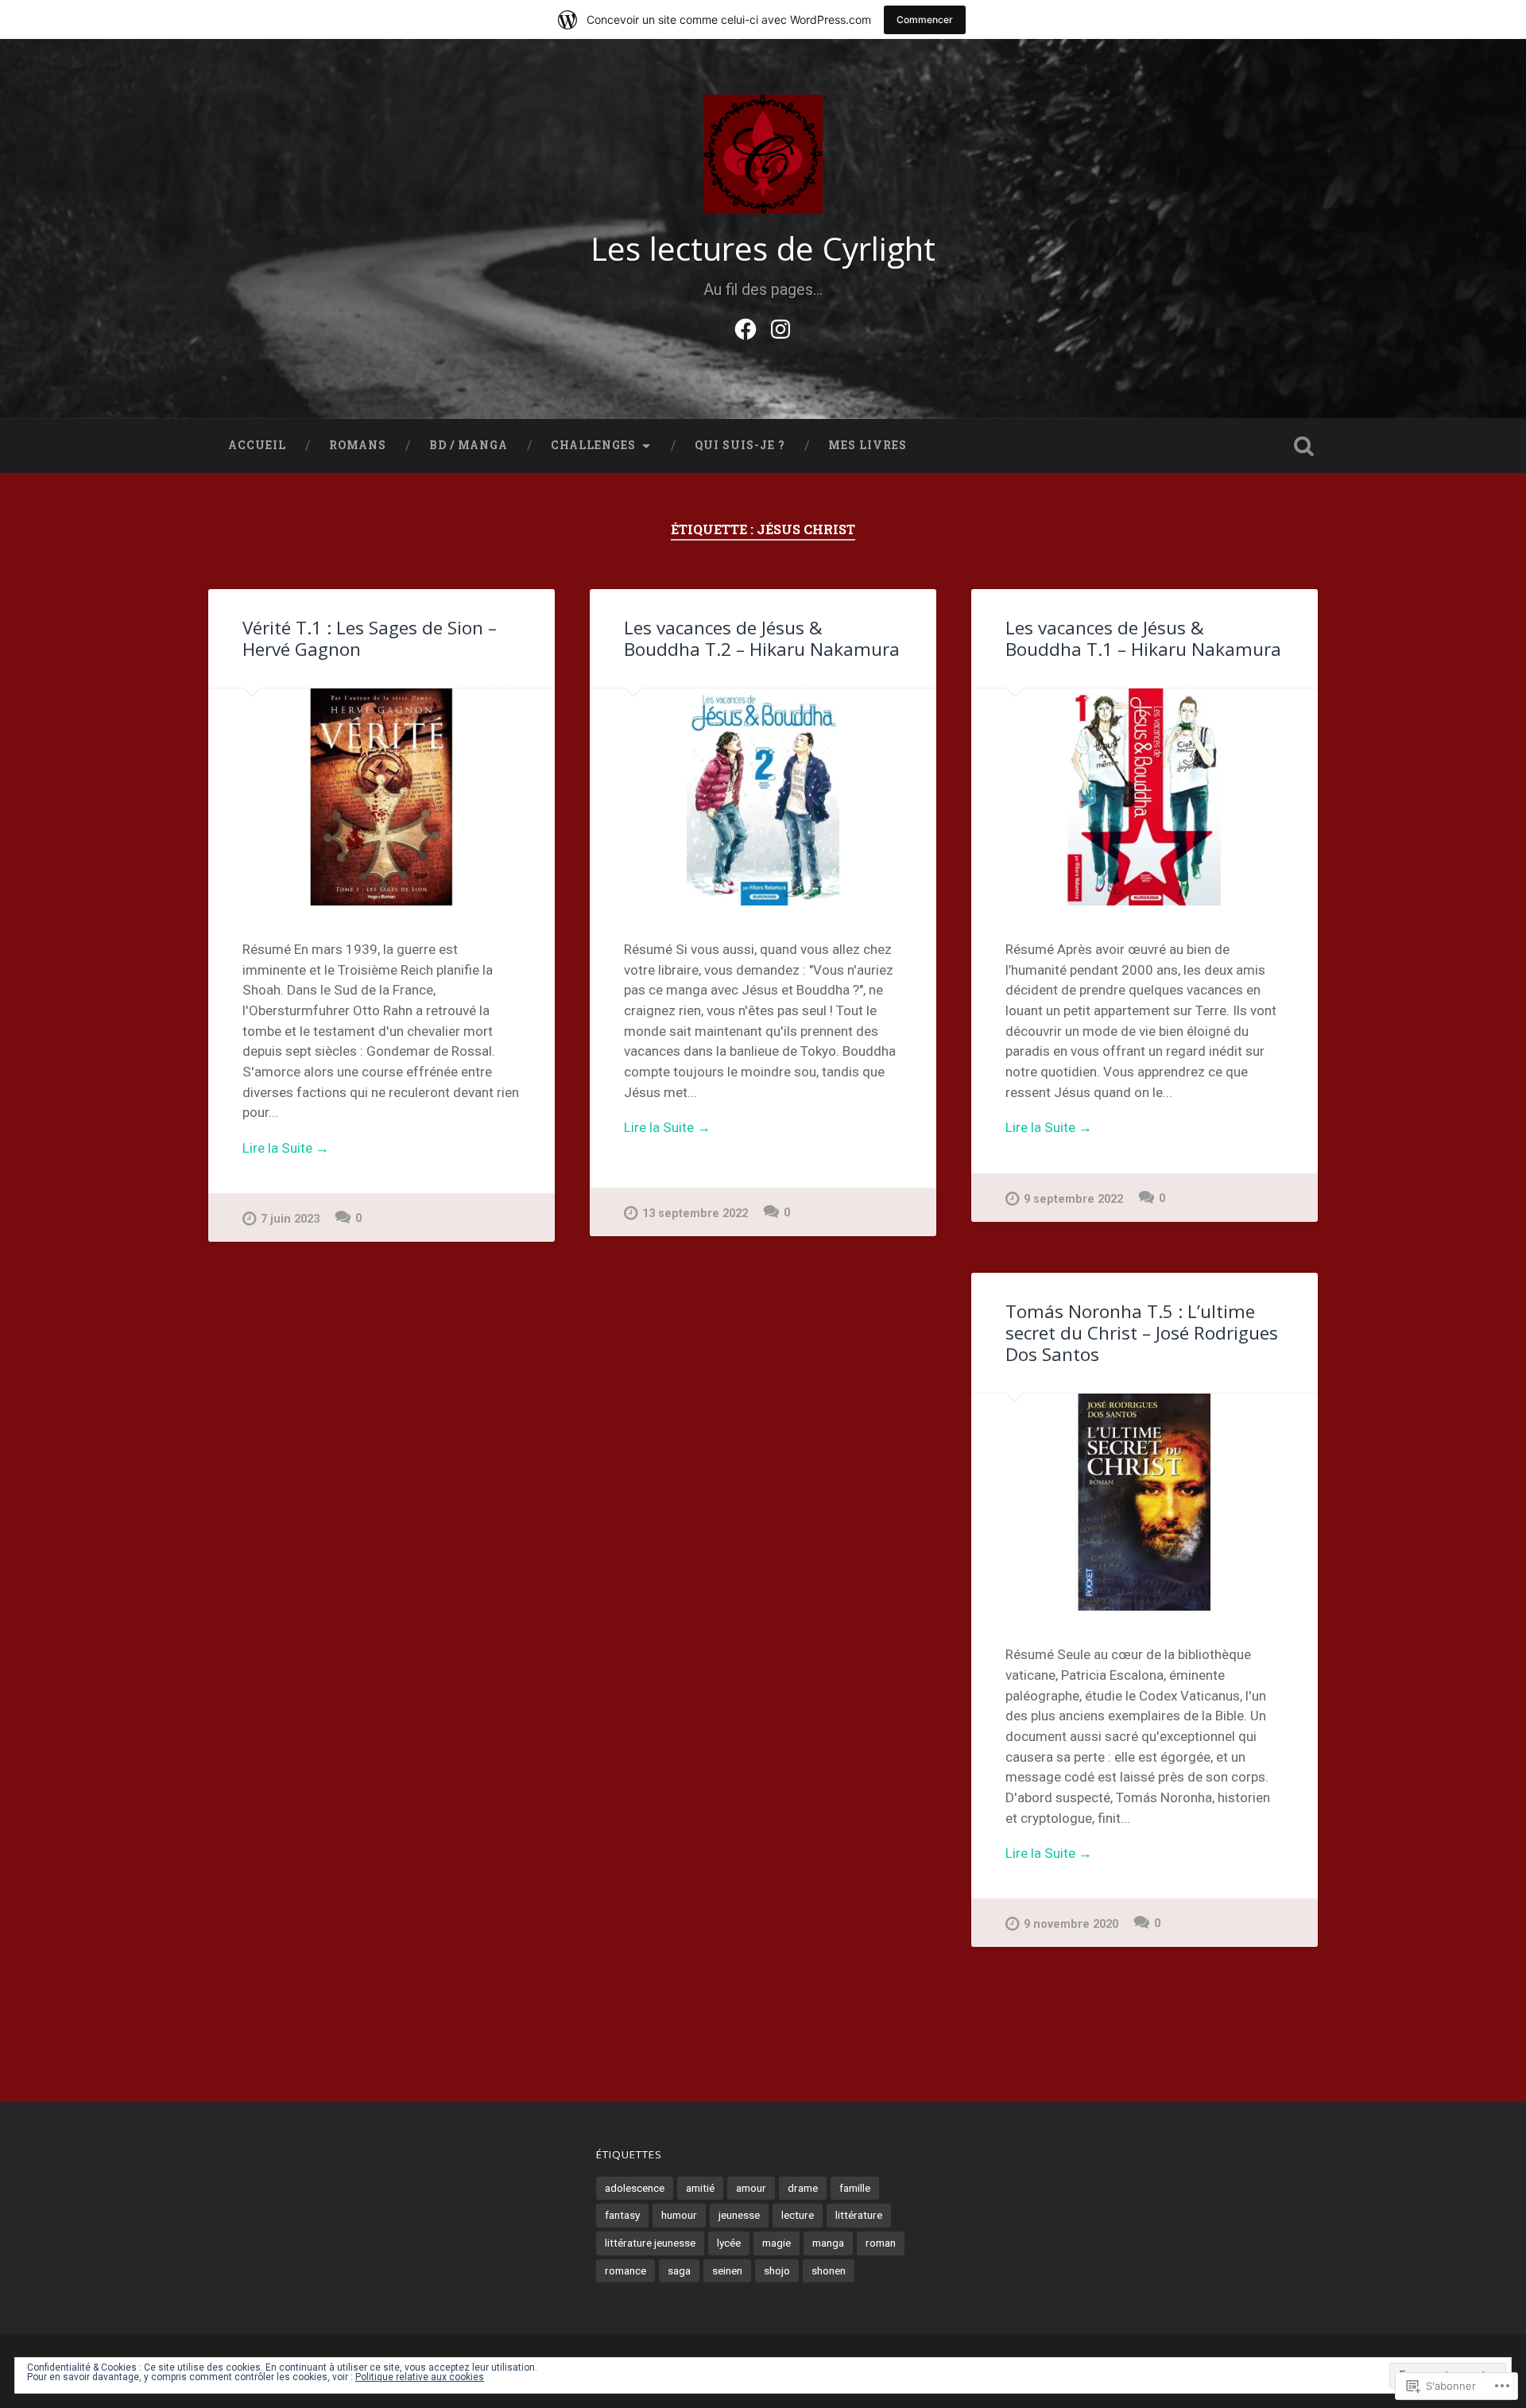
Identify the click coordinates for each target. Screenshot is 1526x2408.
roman (881, 2243)
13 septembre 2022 (695, 1214)
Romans (358, 445)
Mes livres (868, 445)
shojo (777, 2270)
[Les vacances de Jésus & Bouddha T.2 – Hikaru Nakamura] (763, 797)
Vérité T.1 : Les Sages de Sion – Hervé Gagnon (370, 638)
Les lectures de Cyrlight (763, 248)
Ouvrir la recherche (1303, 446)
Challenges (593, 445)
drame (803, 2188)
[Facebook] (746, 327)
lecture (798, 2215)
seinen (727, 2270)
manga (828, 2243)
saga (679, 2270)
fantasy (622, 2215)
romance (626, 2270)
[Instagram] (780, 327)
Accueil (257, 445)
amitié (700, 2188)
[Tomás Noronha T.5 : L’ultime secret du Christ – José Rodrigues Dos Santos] (1144, 1502)
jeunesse (739, 2215)
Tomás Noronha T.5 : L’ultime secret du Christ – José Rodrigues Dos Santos (1142, 1333)
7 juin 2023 (290, 1219)
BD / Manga (469, 445)
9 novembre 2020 (1071, 1924)
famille (855, 2188)
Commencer (925, 19)
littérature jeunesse (650, 2243)
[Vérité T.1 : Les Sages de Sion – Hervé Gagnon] (381, 797)
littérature (859, 2215)
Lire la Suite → (286, 1148)
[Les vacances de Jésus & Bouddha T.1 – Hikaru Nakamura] (1144, 797)
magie (777, 2243)
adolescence (635, 2188)
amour (751, 2188)
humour (679, 2215)
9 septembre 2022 (1073, 1199)
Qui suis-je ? (740, 445)
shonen (829, 2270)
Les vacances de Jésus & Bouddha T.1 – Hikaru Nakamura (1143, 638)
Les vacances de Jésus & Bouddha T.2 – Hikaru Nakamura (762, 638)
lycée (729, 2243)
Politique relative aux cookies (420, 2377)
